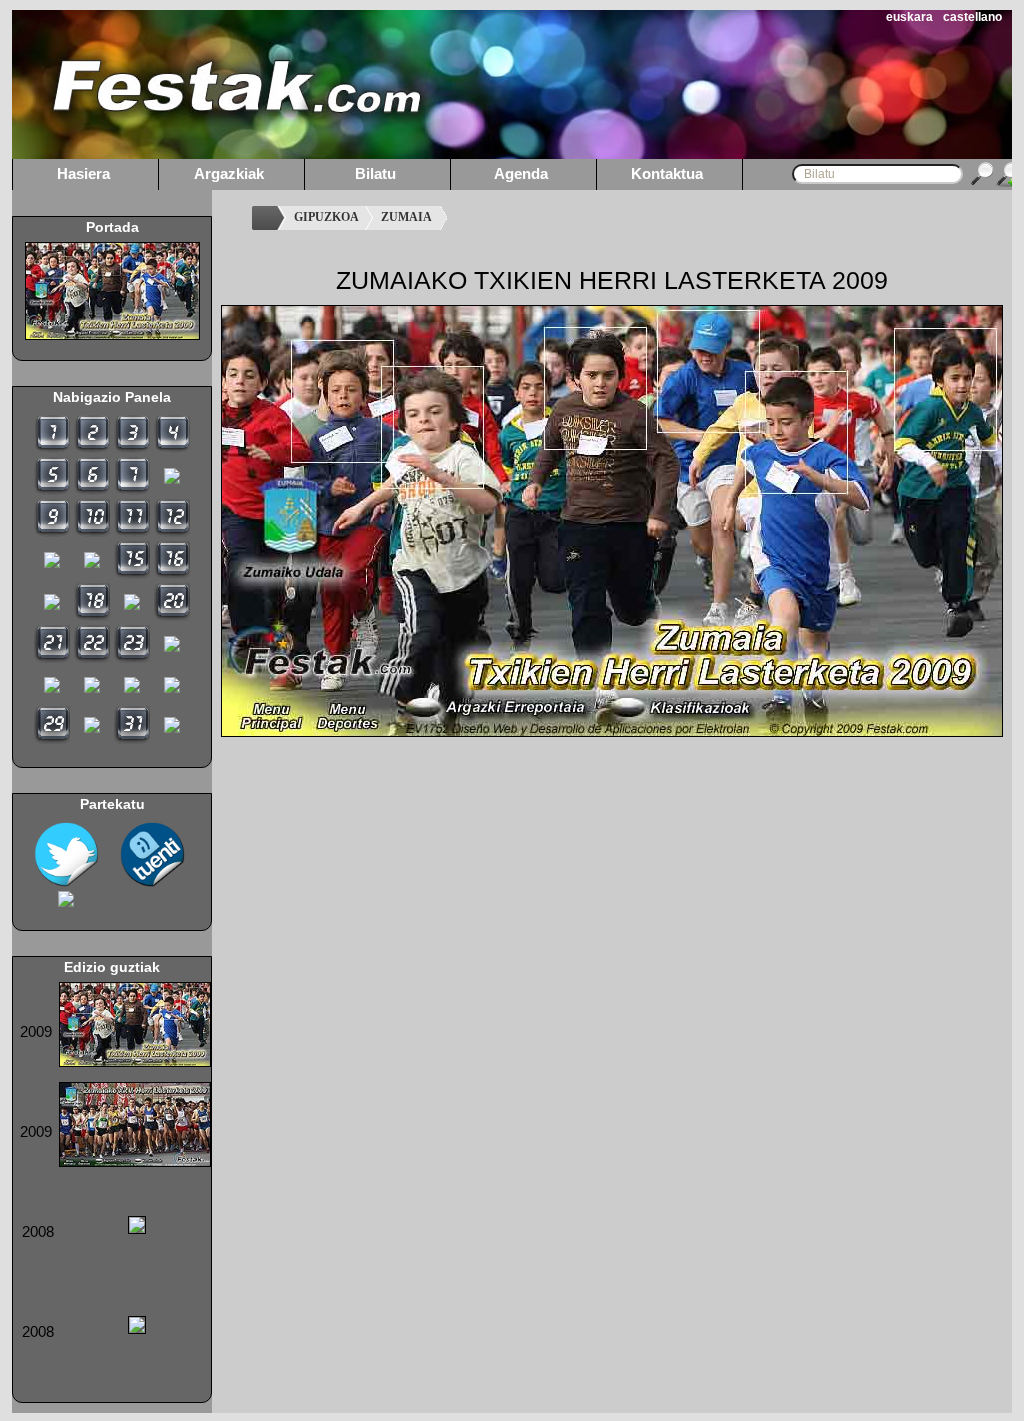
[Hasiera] (268, 218)
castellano (972, 17)
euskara (909, 17)
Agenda (521, 173)
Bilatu (375, 173)
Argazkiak (229, 173)
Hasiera (83, 173)
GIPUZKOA (326, 217)
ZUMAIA (406, 217)
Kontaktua (667, 173)
